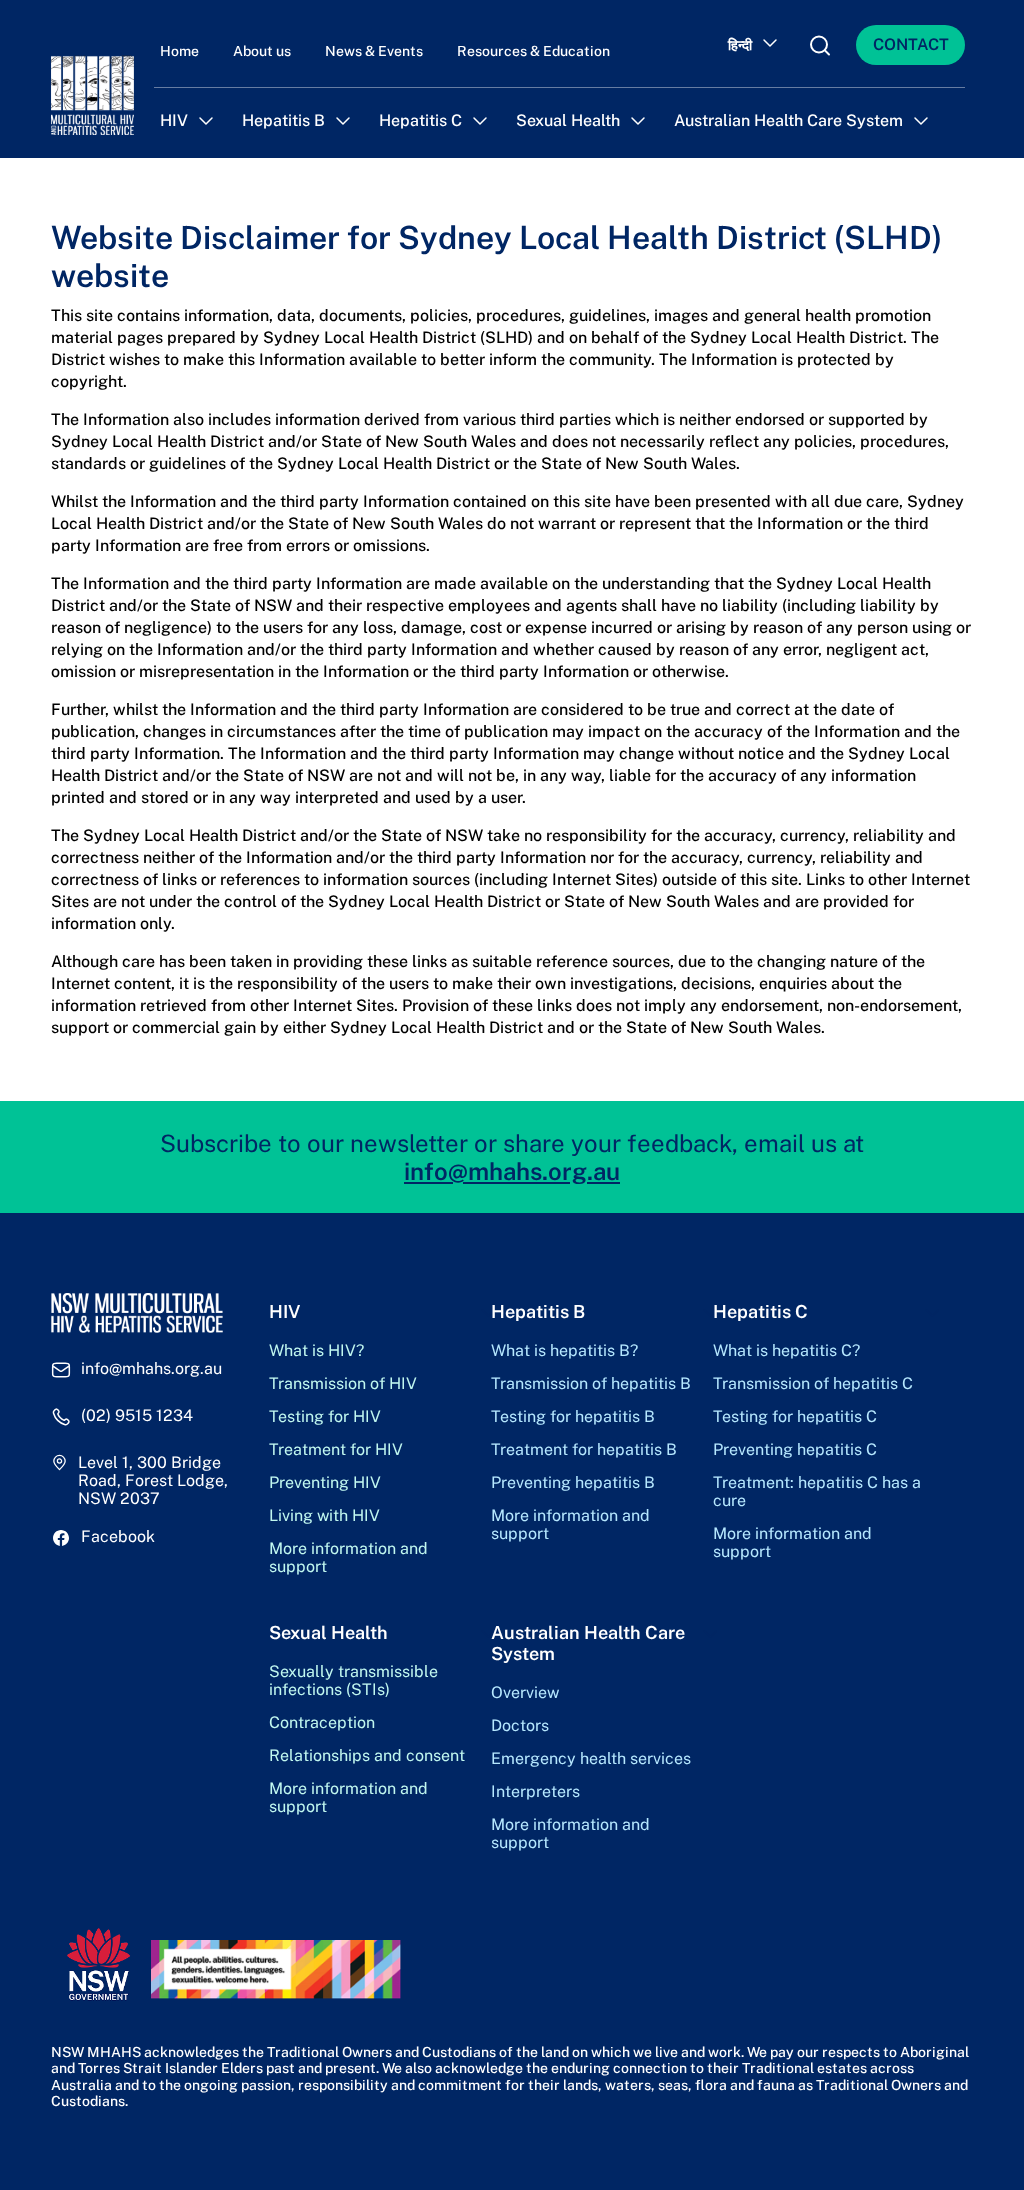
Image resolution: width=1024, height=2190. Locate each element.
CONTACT (911, 44)
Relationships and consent (367, 1756)
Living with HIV (324, 1516)
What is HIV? (316, 1351)
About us (262, 51)
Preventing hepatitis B (573, 1483)
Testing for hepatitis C (795, 1417)
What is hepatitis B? (564, 1351)
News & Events (374, 51)
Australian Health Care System (788, 120)
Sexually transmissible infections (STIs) (353, 1681)
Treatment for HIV (336, 1450)
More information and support (348, 1558)
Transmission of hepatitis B (591, 1384)
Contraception (322, 1723)
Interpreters (535, 1792)
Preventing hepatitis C (795, 1450)
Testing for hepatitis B (573, 1417)
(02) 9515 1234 (137, 1416)
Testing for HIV (325, 1417)
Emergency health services (591, 1759)
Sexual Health (568, 120)
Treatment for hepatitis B (584, 1450)
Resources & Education (533, 51)
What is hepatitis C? (786, 1351)
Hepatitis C (420, 120)
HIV (174, 120)
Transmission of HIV (343, 1384)
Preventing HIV (325, 1483)
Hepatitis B (283, 120)
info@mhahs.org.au (512, 1171)
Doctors (520, 1726)
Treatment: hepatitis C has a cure (817, 1492)
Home (179, 51)
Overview (525, 1693)
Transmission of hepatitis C (813, 1384)
